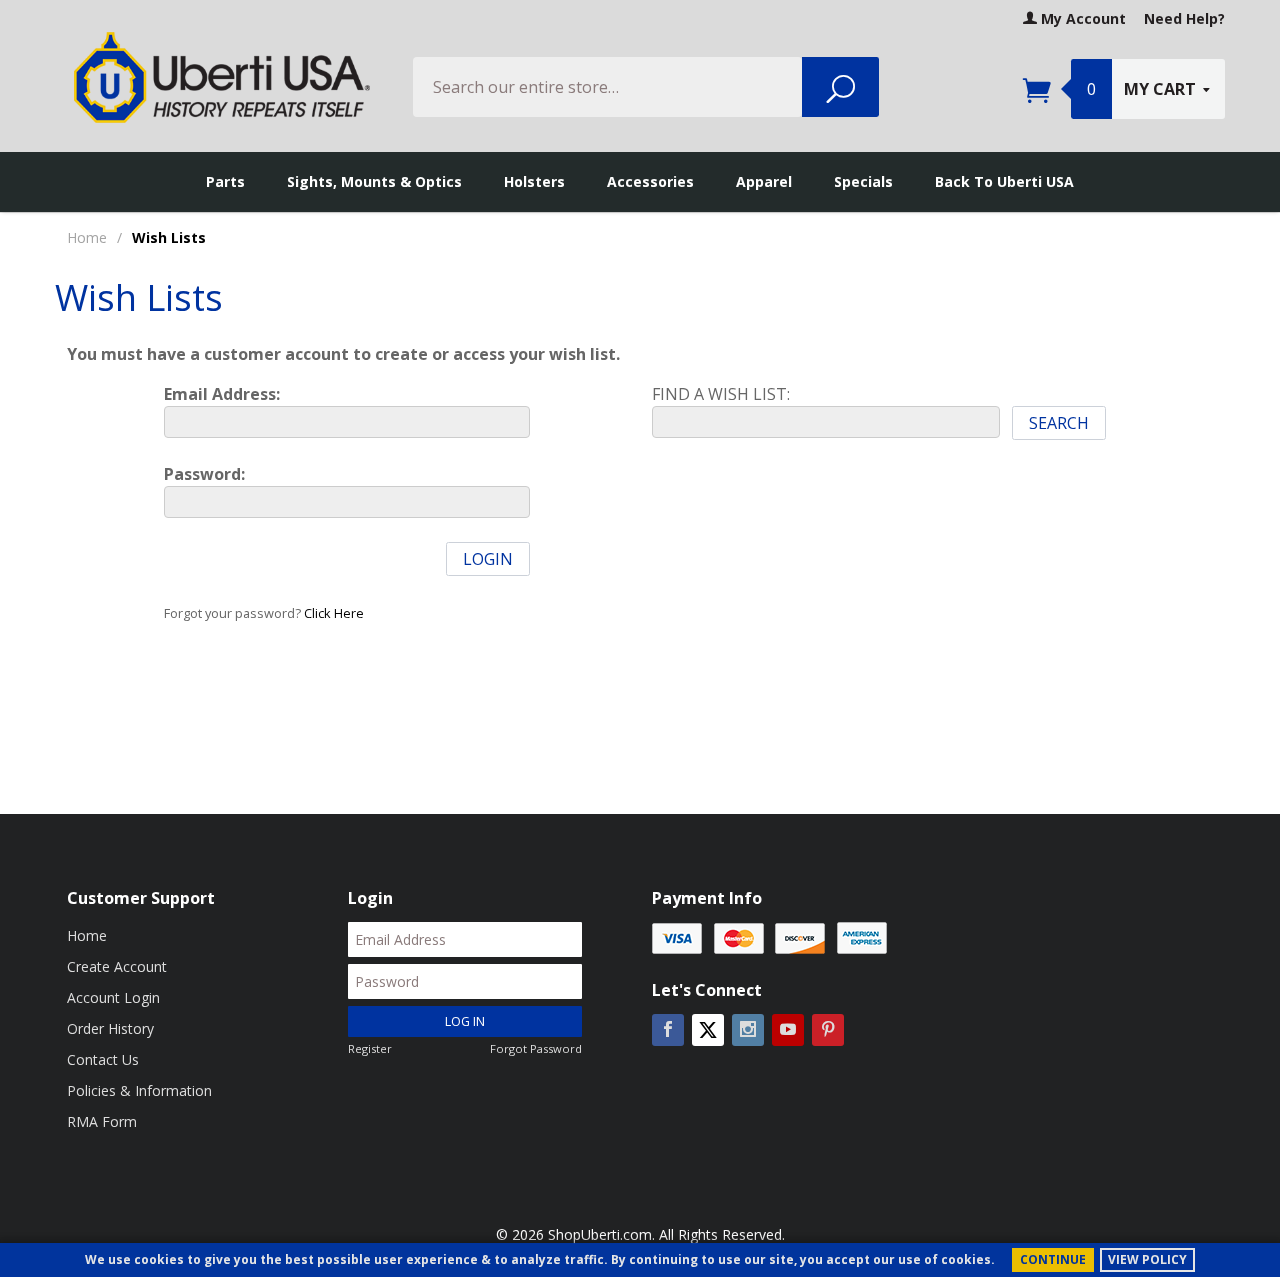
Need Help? (1184, 18)
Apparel (764, 181)
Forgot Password (536, 1048)
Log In (465, 1021)
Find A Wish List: (721, 394)
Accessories (650, 181)
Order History (110, 1028)
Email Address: (222, 394)
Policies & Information (139, 1090)
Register (370, 1048)
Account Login (113, 997)
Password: (204, 474)
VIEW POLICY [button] (1147, 1259)
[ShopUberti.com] (222, 77)
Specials (863, 181)
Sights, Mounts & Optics (374, 181)
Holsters (534, 181)
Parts (225, 181)
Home (87, 237)
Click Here (334, 613)
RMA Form (102, 1121)
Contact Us (103, 1059)
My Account (1081, 18)
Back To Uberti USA (1004, 181)
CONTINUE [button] (1053, 1259)
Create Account (117, 966)
